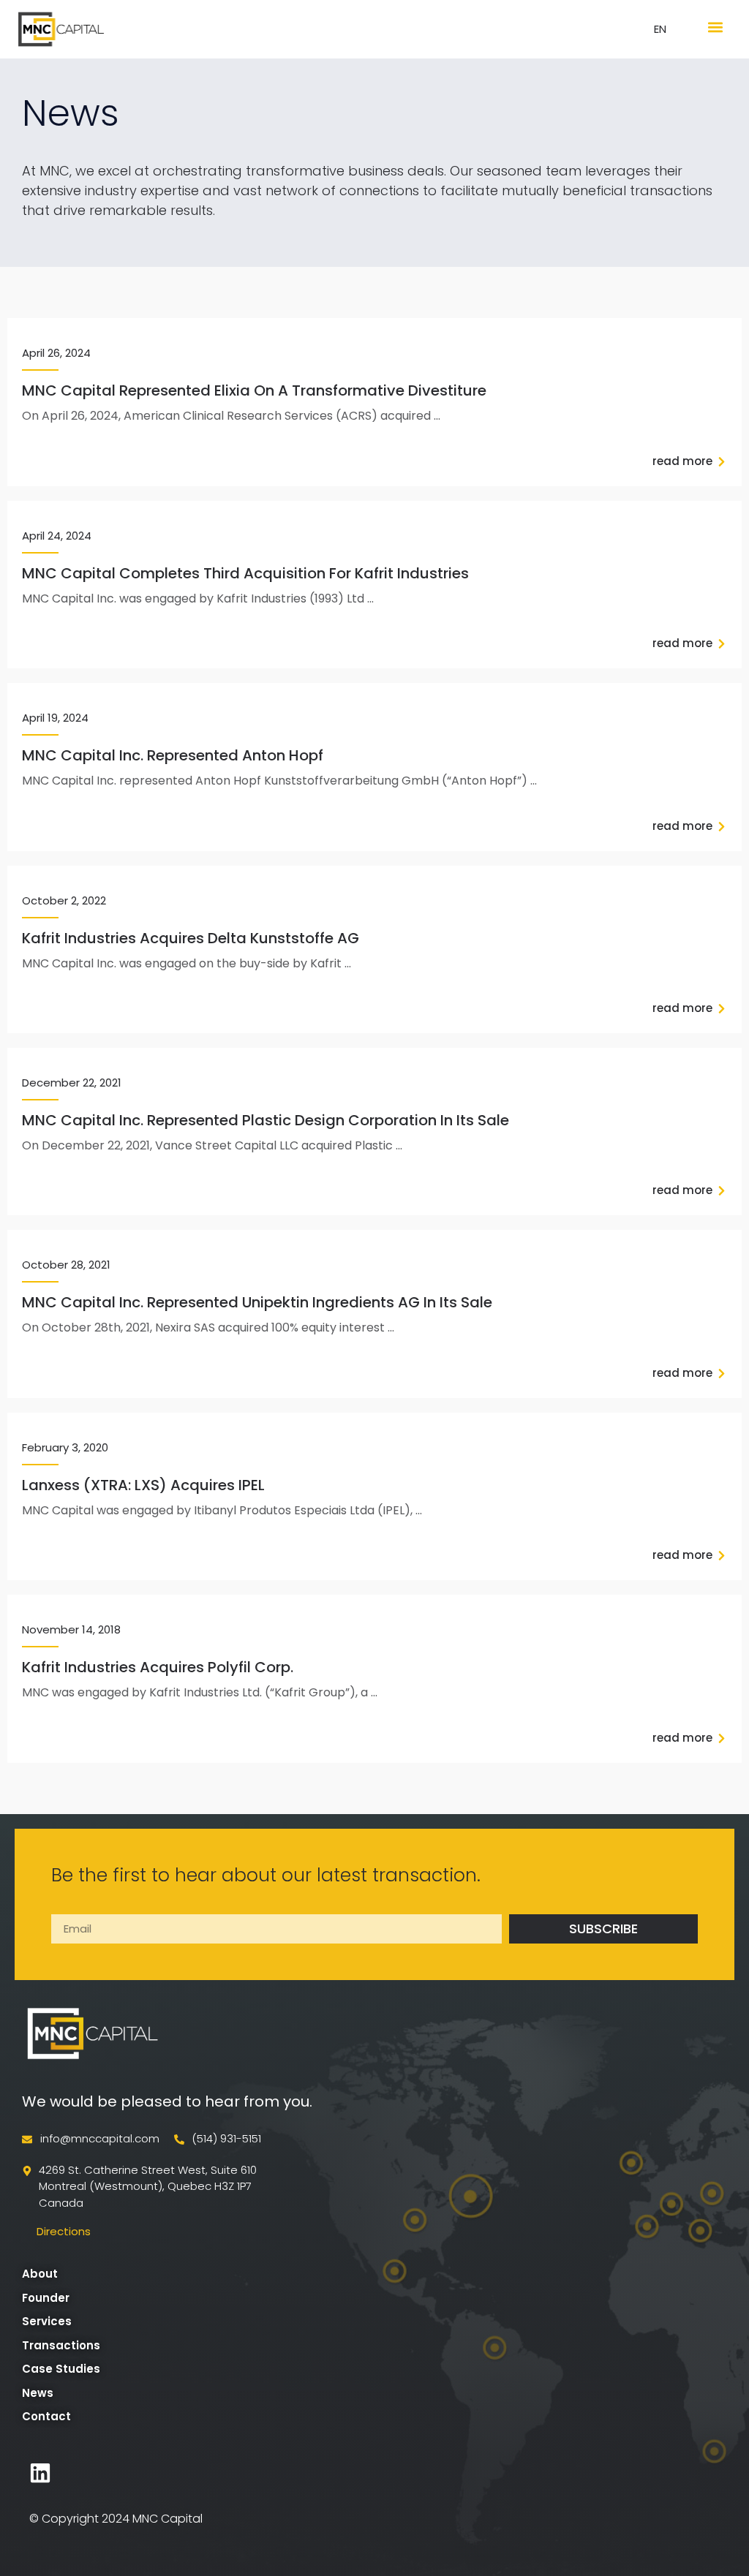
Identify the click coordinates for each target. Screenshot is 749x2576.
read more (682, 461)
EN (660, 29)
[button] (715, 27)
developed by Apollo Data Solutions (168, 2473)
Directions (64, 2231)
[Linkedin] (40, 2473)
